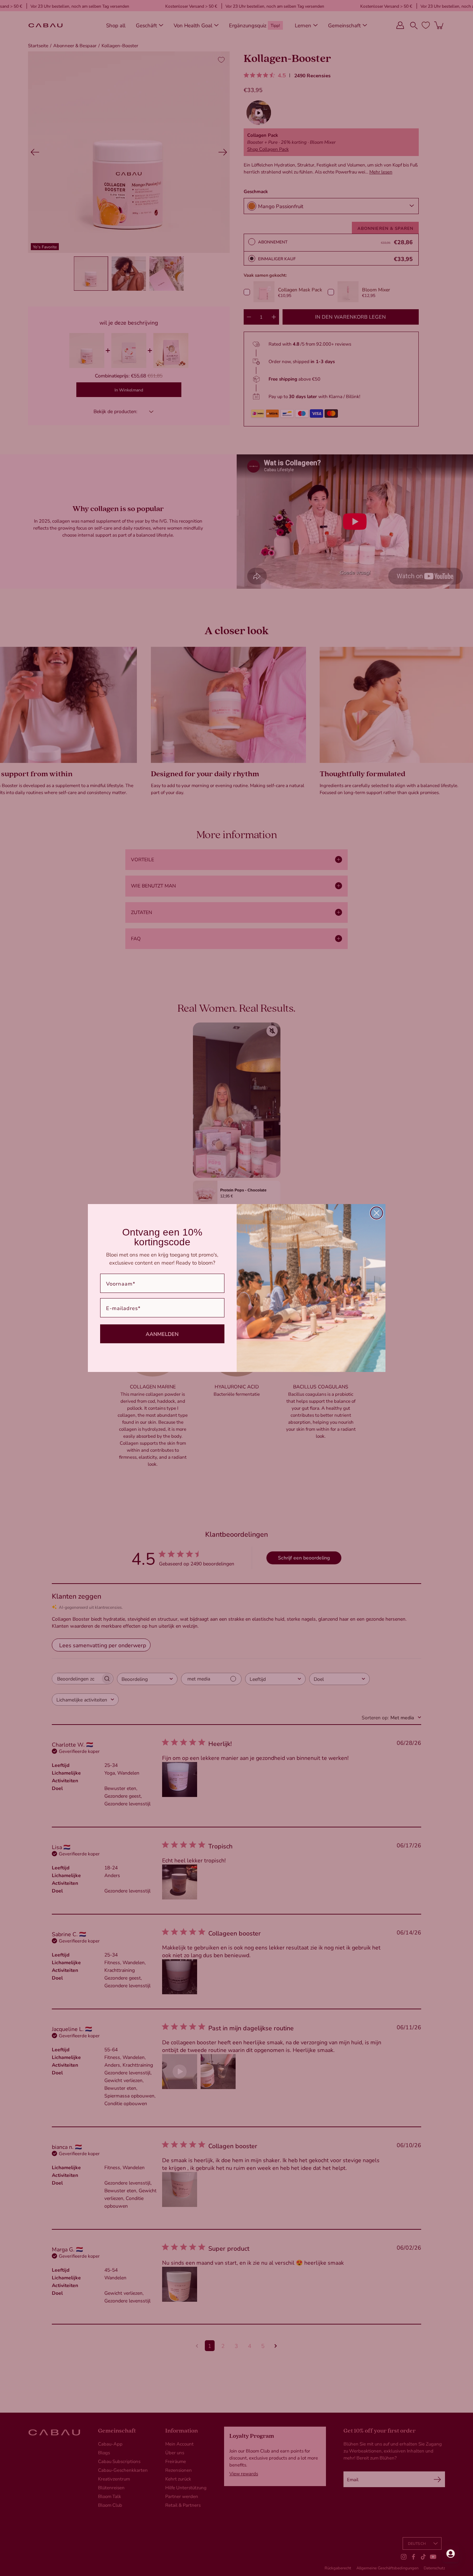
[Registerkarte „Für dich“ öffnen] (451, 2554)
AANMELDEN (162, 1334)
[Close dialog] (377, 1213)
